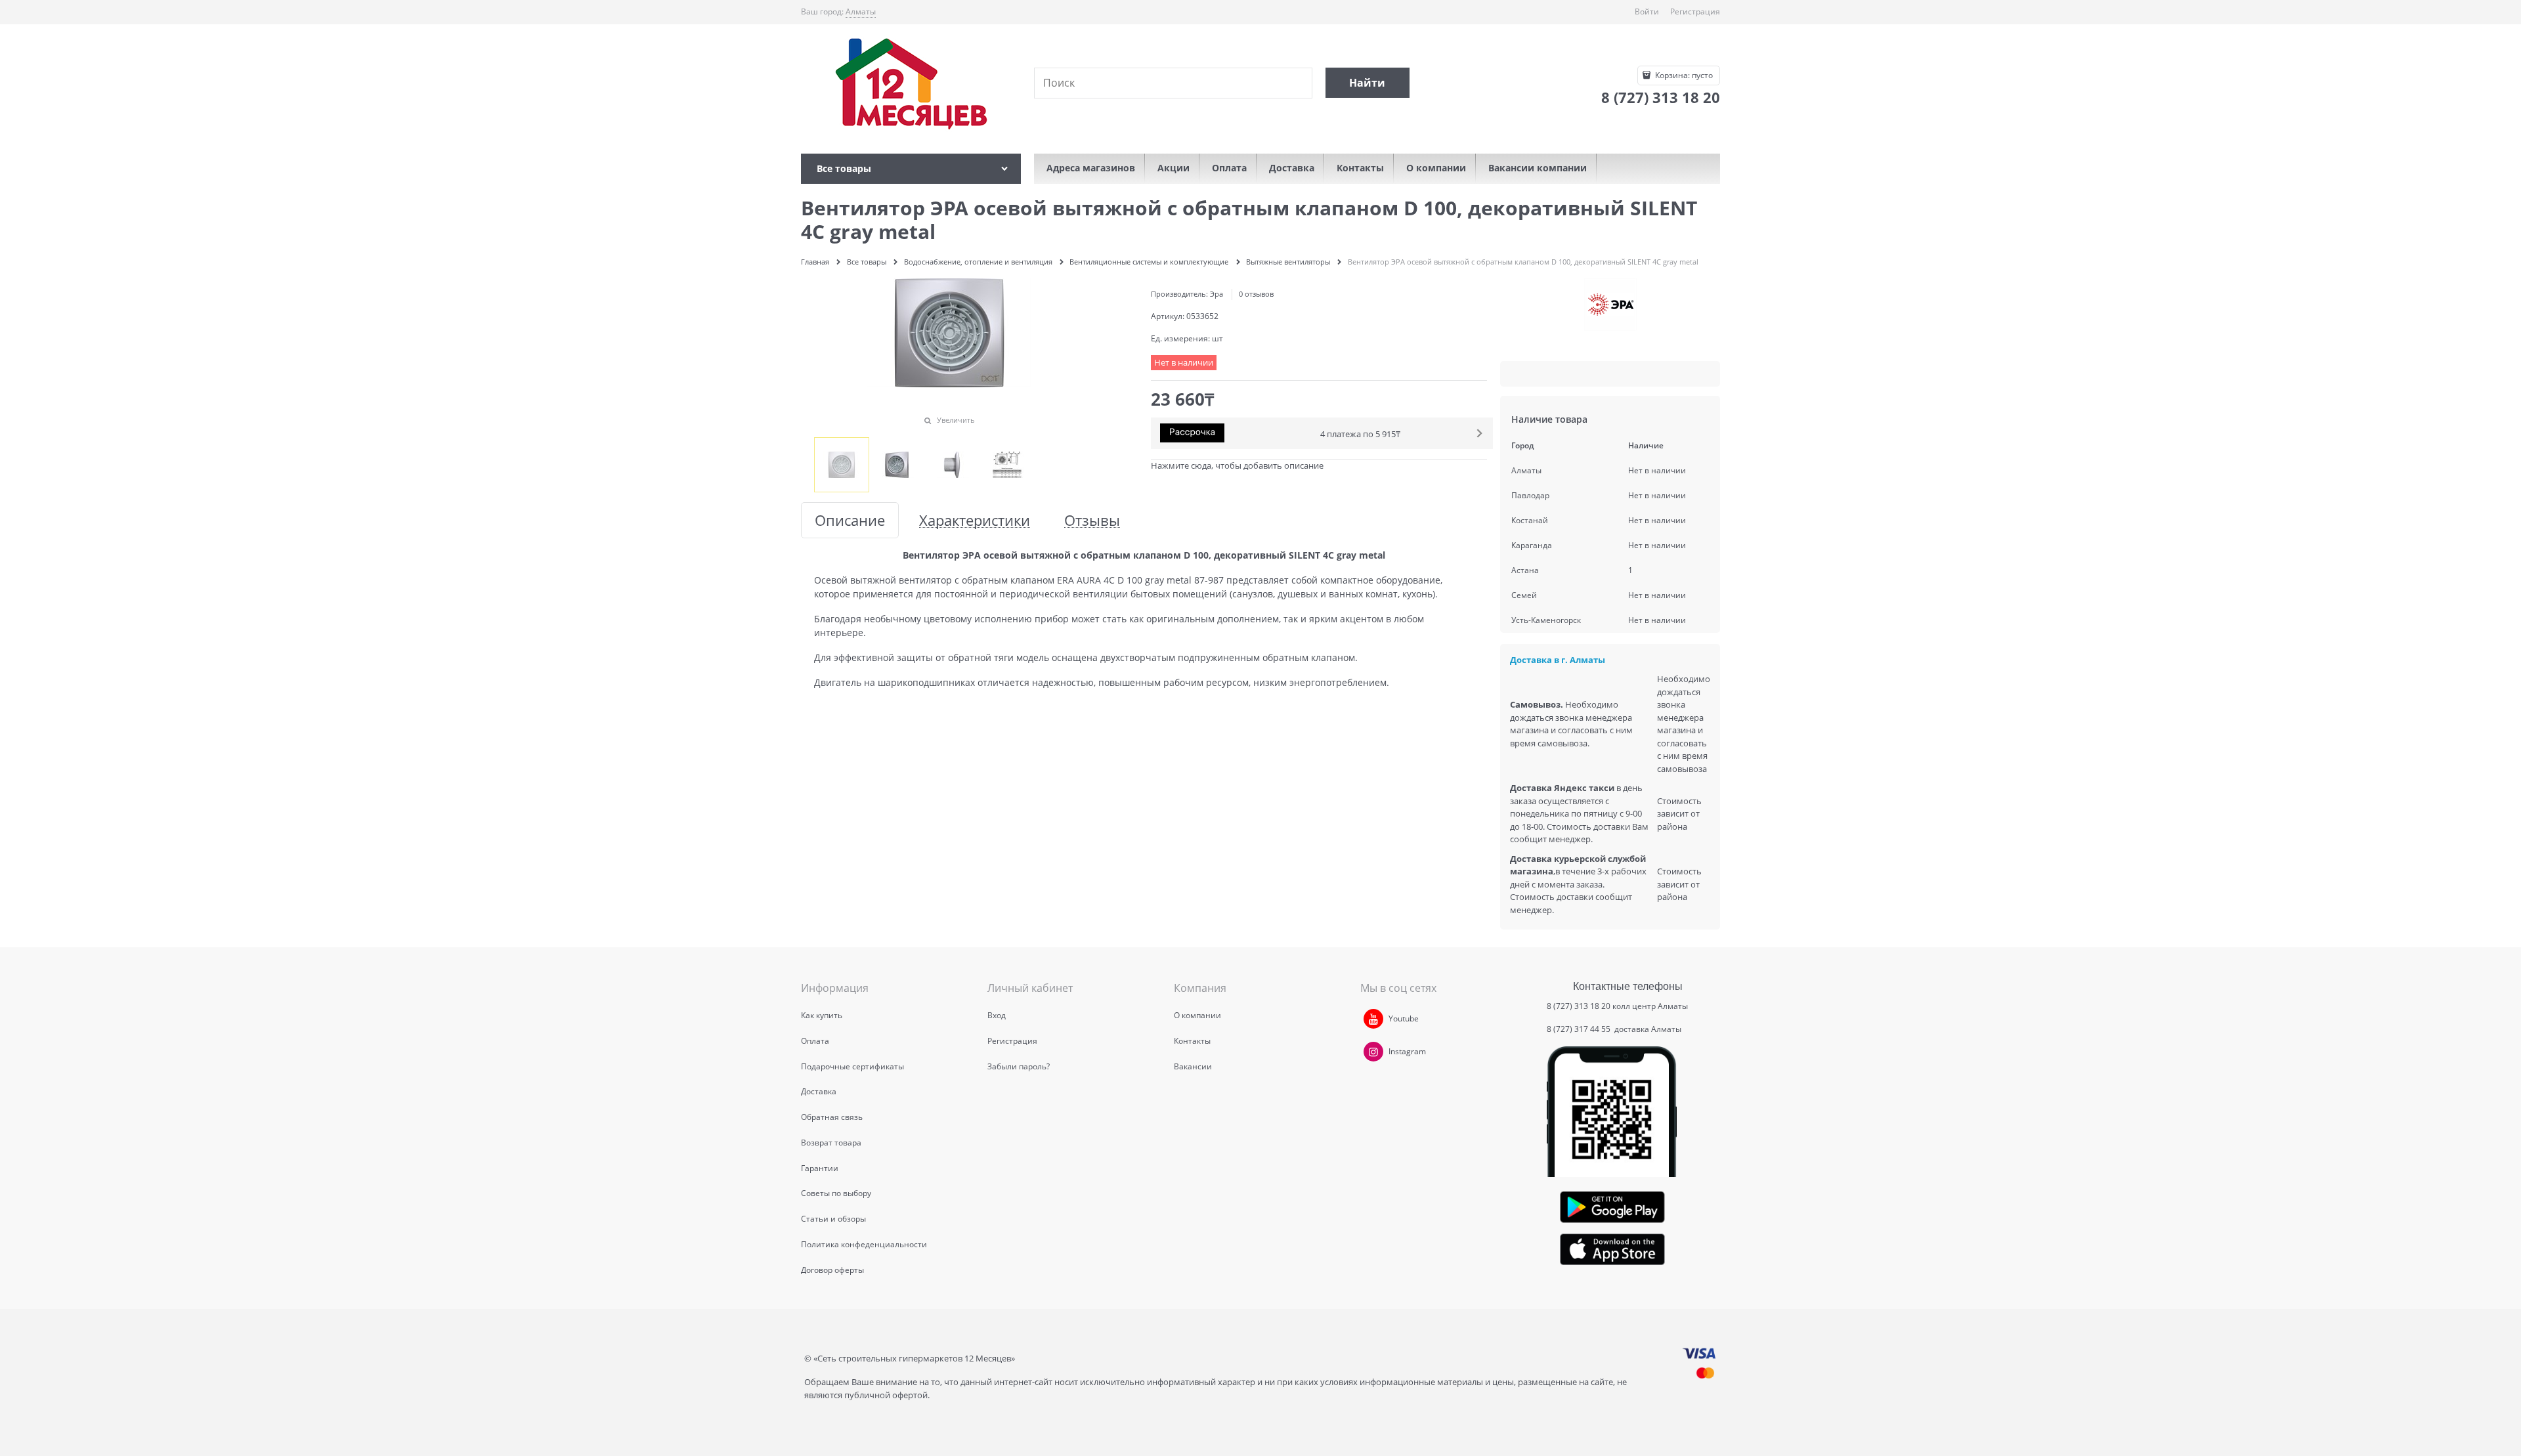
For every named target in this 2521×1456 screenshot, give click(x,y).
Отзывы (1092, 520)
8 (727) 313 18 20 (1579, 1006)
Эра (1217, 294)
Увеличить (956, 420)
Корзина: (1683, 75)
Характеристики (975, 520)
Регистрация (1695, 11)
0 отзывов (1256, 294)
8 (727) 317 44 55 (1580, 1029)
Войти (1647, 11)
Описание (850, 520)
